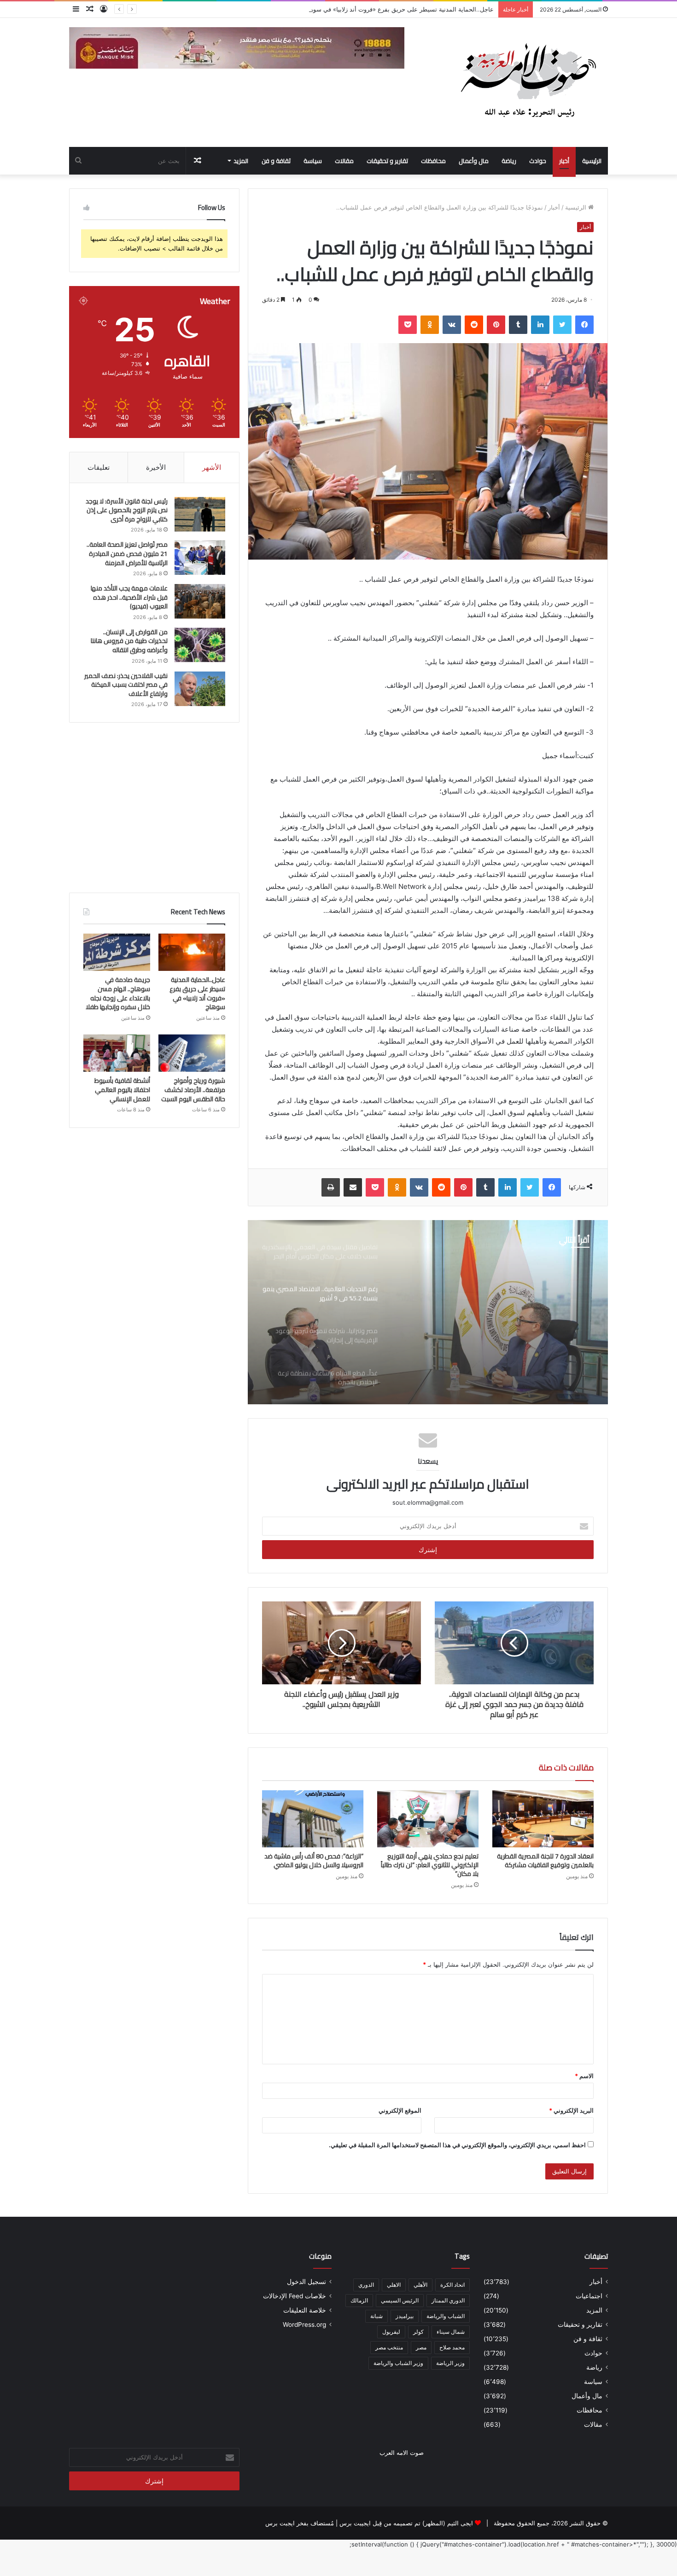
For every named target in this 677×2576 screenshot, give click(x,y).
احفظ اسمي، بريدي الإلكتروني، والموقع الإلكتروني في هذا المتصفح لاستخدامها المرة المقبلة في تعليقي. (457, 2145)
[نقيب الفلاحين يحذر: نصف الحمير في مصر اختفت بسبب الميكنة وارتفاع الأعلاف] (200, 689)
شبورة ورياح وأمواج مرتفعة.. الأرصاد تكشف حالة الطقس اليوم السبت (193, 1089)
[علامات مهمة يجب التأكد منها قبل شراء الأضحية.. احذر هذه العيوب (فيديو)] (200, 601)
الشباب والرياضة (446, 2316)
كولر (418, 2332)
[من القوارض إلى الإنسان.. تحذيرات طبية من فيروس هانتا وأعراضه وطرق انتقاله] (200, 645)
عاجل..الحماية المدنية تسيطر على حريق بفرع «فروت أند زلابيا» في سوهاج (197, 993)
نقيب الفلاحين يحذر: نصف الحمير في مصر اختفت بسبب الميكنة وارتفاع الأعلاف (126, 685)
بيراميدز (405, 2316)
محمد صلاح (452, 2347)
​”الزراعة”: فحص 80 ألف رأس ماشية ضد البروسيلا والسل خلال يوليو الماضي (314, 1860)
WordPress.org (304, 2325)
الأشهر (212, 467)
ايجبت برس (280, 2523)
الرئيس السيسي (400, 2300)
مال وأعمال (474, 161)
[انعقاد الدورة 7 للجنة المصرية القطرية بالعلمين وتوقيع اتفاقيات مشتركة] (543, 1819)
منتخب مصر (389, 2347)
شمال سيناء (451, 2332)
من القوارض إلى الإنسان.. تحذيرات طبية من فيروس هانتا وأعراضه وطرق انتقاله (129, 641)
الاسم (584, 2076)
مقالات (344, 161)
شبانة (376, 2316)
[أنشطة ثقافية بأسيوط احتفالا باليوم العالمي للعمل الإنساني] (117, 1053)
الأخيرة (156, 467)
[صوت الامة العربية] (527, 82)
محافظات (433, 161)
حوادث (538, 161)
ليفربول (391, 2332)
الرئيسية (592, 161)
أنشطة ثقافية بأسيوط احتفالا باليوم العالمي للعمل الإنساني (122, 1089)
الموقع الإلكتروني (400, 2110)
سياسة (313, 161)
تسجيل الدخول (306, 2282)
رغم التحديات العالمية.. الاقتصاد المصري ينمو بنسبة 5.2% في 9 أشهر (503, 1314)
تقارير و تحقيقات (387, 161)
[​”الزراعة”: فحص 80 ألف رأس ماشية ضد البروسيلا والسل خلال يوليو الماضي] (313, 1819)
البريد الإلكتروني (571, 2110)
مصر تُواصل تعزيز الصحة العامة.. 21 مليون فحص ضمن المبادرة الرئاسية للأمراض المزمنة (127, 553)
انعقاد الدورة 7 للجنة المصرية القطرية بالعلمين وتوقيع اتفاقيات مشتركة (545, 1860)
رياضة (509, 161)
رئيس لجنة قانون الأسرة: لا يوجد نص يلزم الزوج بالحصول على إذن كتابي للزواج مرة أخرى (127, 510)
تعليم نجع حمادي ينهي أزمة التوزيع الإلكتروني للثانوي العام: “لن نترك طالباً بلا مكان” (430, 1865)
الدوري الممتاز (448, 2300)
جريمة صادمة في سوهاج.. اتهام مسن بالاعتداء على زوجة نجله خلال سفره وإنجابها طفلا (118, 993)
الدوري (366, 2285)
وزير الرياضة (450, 2363)
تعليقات (99, 467)
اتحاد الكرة (452, 2285)
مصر (421, 2347)
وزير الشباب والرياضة (398, 2363)
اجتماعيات (589, 2296)
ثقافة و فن (276, 161)
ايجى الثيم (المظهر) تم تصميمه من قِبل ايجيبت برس (406, 2523)
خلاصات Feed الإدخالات (295, 2296)
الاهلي (394, 2285)
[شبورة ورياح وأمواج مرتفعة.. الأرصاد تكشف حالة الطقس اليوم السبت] (192, 1053)
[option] (428, 1312)
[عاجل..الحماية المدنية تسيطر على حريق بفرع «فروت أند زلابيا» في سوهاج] (192, 952)
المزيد (241, 161)
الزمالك (359, 2300)
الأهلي (420, 2285)
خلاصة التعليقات (305, 2310)
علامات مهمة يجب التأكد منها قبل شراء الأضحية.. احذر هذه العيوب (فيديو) (129, 597)
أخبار (564, 161)
